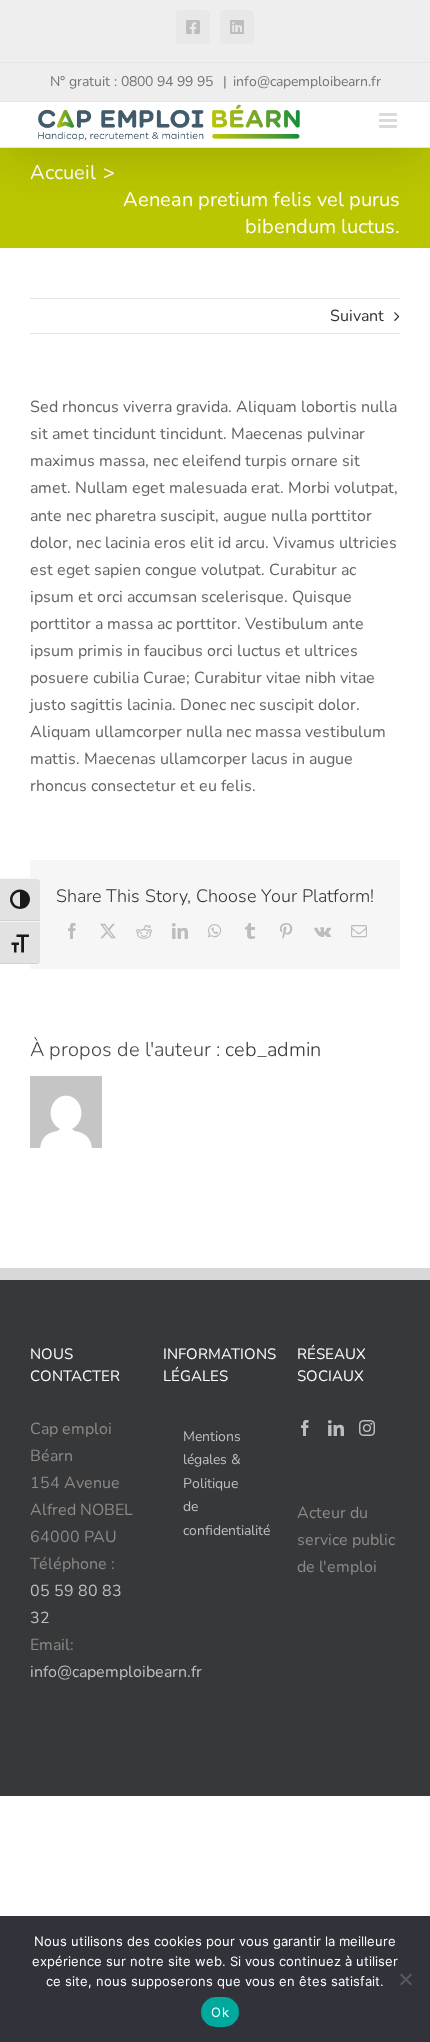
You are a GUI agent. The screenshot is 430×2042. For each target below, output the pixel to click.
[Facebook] (305, 1428)
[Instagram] (367, 1428)
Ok (220, 2012)
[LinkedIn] (336, 1428)
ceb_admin (273, 1049)
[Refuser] (405, 1979)
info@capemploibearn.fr (307, 81)
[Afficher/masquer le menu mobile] (389, 120)
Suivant (357, 316)
